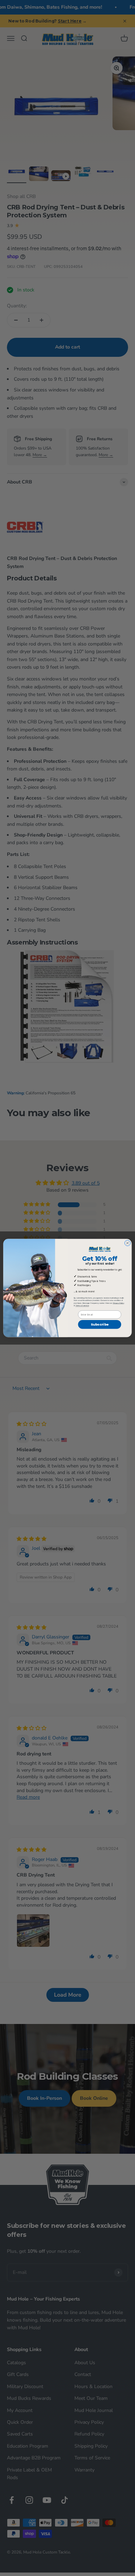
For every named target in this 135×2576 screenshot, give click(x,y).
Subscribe (100, 1324)
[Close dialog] (128, 1243)
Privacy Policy (119, 1303)
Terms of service (82, 1306)
